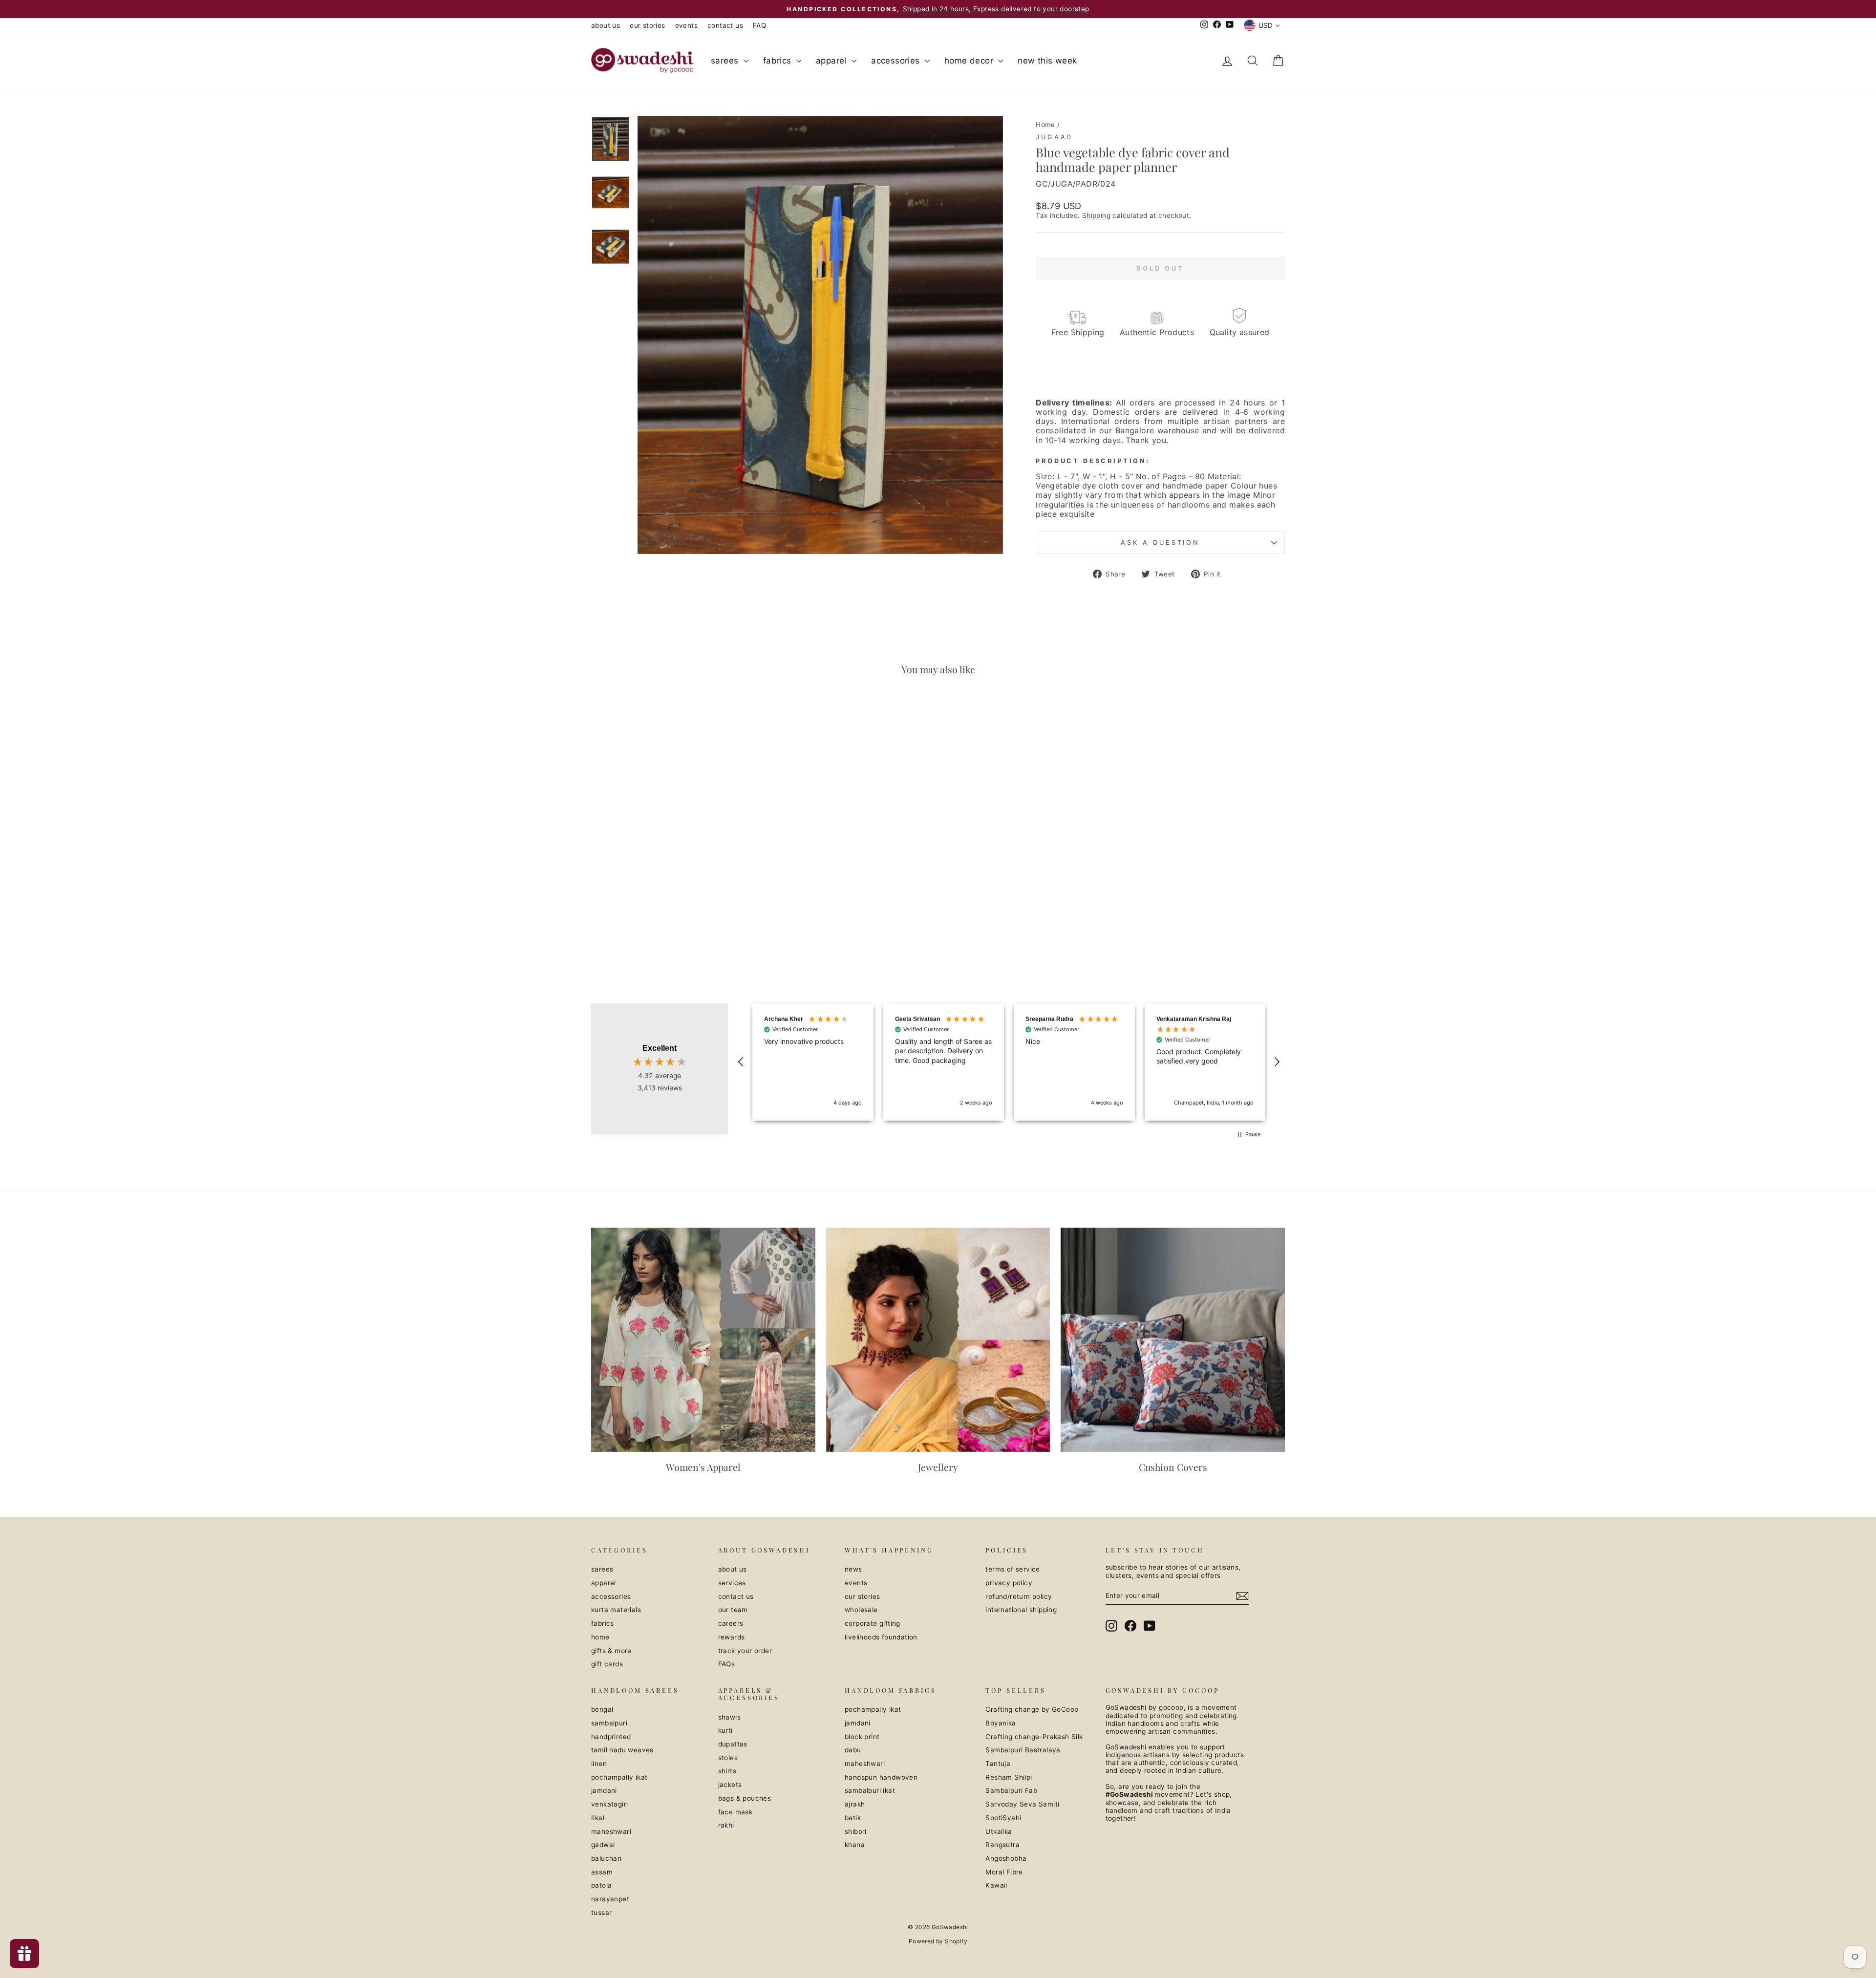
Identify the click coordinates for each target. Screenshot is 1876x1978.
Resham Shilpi (1009, 1777)
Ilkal (598, 1818)
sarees (726, 61)
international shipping (1021, 1610)
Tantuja (998, 1764)
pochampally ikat (619, 1777)
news (853, 1569)
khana (855, 1845)
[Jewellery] (938, 1340)
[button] (741, 1062)
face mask (735, 1812)
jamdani (604, 1790)
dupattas (733, 1744)
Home (1045, 125)
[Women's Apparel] (703, 1340)
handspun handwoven (881, 1777)
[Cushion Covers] (1173, 1340)
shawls (729, 1717)
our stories (647, 25)
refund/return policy (1019, 1596)
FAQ (759, 25)
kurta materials (616, 1610)
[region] (1009, 1062)
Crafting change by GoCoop (1032, 1709)
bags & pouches (745, 1798)
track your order (745, 1651)
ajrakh (855, 1804)
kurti (725, 1730)
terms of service (1013, 1569)
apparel (832, 61)
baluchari (607, 1858)
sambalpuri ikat (870, 1790)
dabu (853, 1750)
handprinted (611, 1737)
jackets (730, 1785)
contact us (725, 25)
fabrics (778, 61)
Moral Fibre (1004, 1872)
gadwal (603, 1845)
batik (853, 1818)
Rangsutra (1002, 1845)
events (686, 25)
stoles (728, 1758)
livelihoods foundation (881, 1637)
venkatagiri (609, 1804)
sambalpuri (609, 1723)
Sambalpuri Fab (1011, 1790)
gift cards (607, 1664)
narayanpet (610, 1899)
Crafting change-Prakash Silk (1034, 1737)
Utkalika (999, 1831)
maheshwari (611, 1831)
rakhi (726, 1825)
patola (601, 1885)
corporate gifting (873, 1623)
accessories (897, 61)
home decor (970, 61)
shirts (727, 1771)
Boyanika (1001, 1723)
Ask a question (1160, 542)
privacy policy (1009, 1583)
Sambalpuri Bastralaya (1023, 1750)
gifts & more (611, 1651)
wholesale (861, 1610)
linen (599, 1764)
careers (731, 1623)
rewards (732, 1637)
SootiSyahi (1003, 1818)
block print (862, 1737)
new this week (1047, 61)
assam (602, 1872)
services (732, 1583)
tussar (601, 1913)
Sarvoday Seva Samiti (1022, 1804)
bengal (602, 1709)
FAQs (727, 1664)
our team (733, 1610)
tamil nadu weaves (622, 1750)
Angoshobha (1006, 1858)
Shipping (1096, 215)
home (600, 1637)
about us (606, 25)
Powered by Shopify (938, 1941)
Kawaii (996, 1885)
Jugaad (1054, 137)
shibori (856, 1831)
